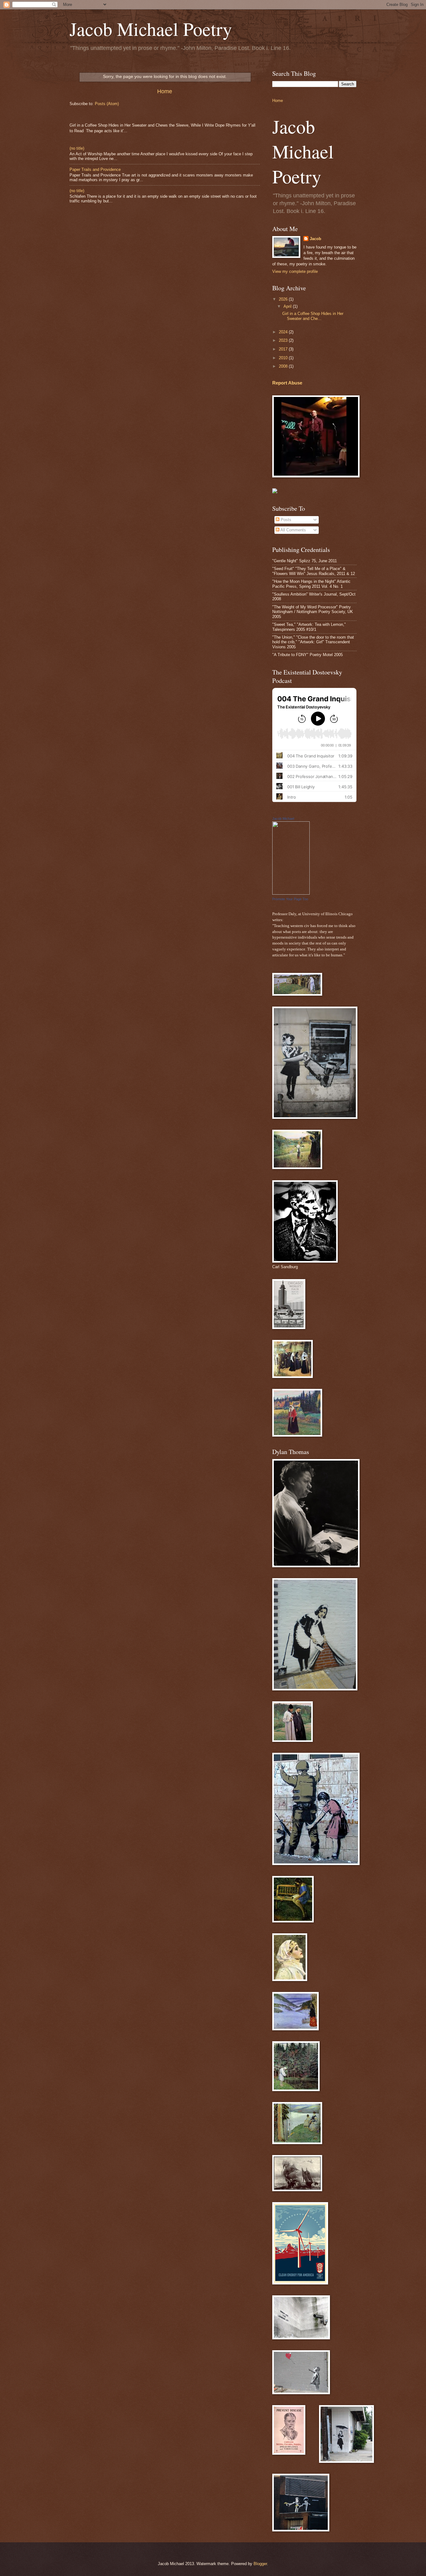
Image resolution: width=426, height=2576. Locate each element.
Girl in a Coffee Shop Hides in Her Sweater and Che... (313, 316)
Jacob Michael (283, 819)
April (288, 306)
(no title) (77, 148)
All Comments (293, 530)
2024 (284, 332)
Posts (285, 520)
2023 (284, 340)
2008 (284, 366)
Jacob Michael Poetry (151, 29)
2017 (284, 349)
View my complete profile (295, 271)
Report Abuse (287, 383)
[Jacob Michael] (291, 893)
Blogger (260, 2564)
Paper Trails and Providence (95, 169)
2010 (284, 358)
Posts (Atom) (107, 104)
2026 (284, 299)
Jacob (315, 239)
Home (165, 91)
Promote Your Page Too (290, 899)
